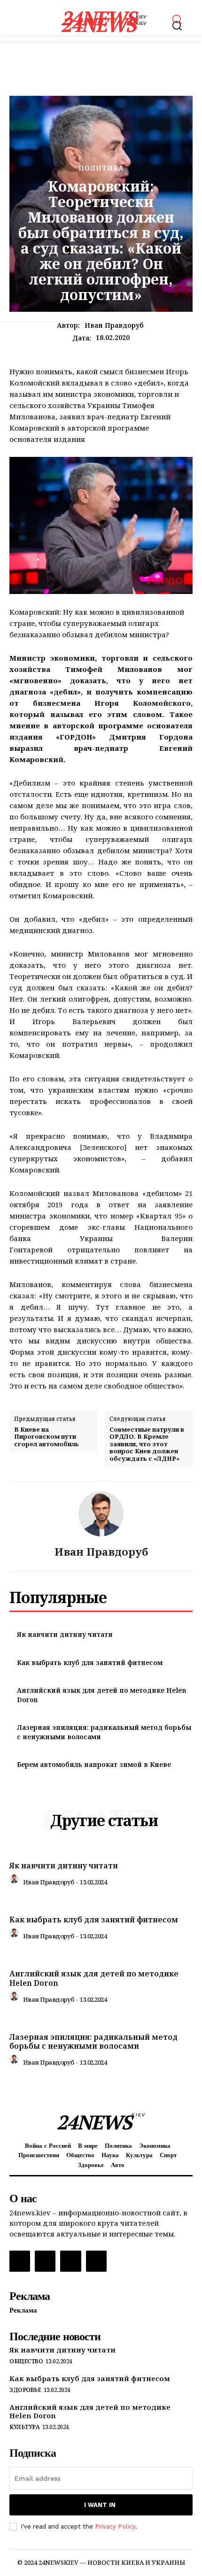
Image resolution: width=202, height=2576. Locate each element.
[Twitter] (70, 2261)
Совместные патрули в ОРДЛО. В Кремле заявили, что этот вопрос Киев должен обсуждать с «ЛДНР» (147, 1444)
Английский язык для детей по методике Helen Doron (94, 1978)
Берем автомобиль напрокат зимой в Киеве (94, 1764)
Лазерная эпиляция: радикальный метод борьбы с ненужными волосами (93, 2041)
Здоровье (25, 2390)
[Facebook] (20, 2261)
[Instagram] (45, 2261)
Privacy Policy (115, 2526)
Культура (24, 2427)
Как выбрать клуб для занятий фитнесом (90, 1662)
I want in (100, 2505)
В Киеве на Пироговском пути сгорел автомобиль (47, 1437)
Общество (26, 2361)
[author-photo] (16, 1881)
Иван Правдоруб (114, 326)
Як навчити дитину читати (65, 1634)
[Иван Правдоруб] (101, 1514)
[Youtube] (96, 2261)
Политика (101, 168)
